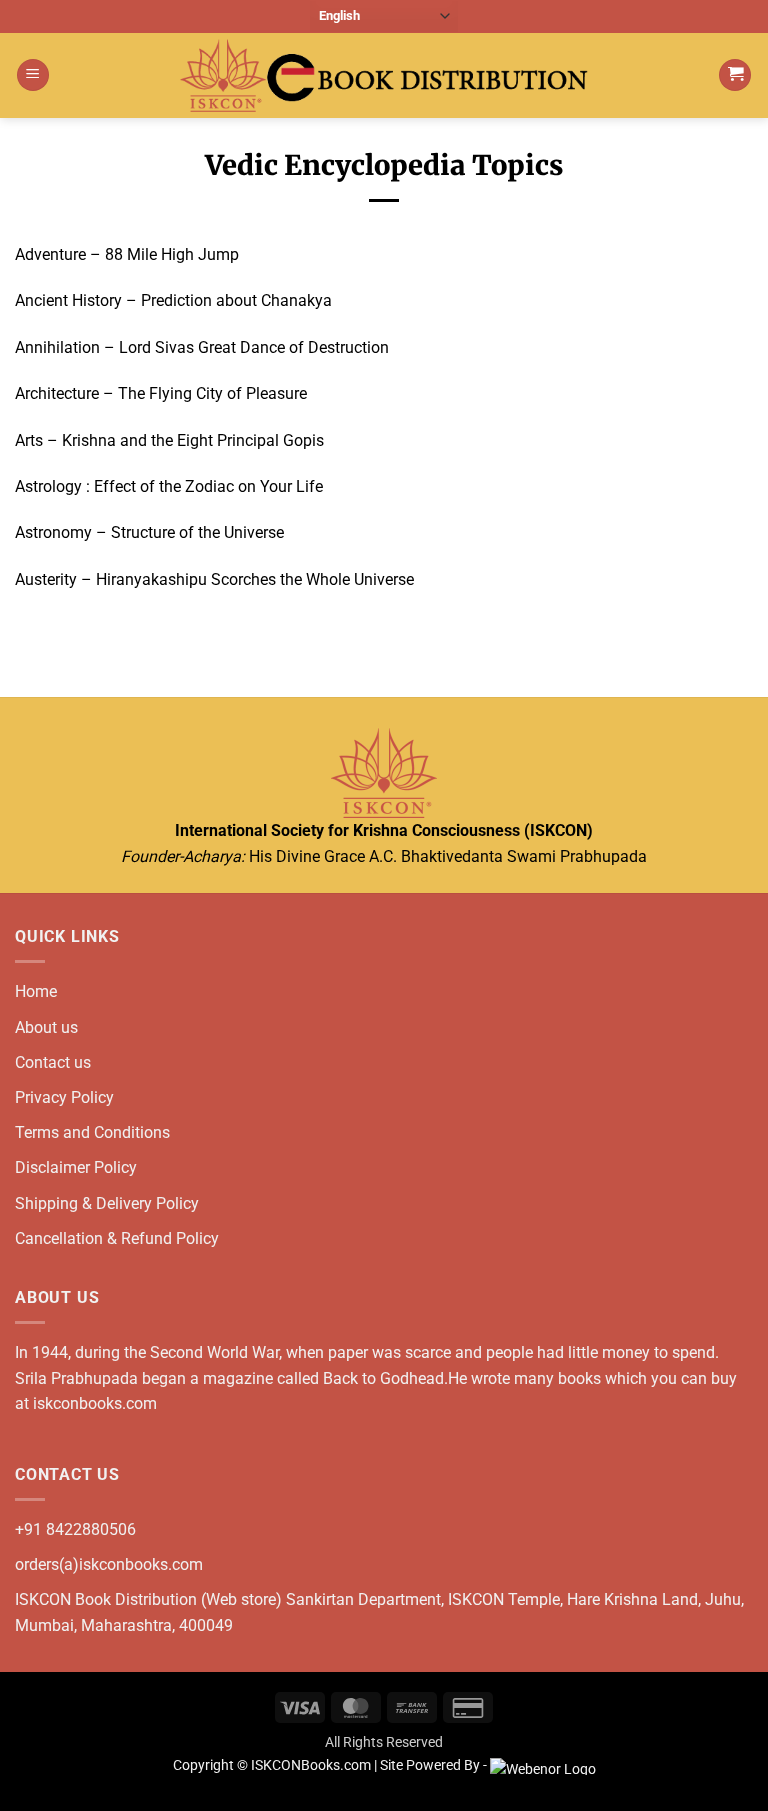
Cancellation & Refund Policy (117, 1238)
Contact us (53, 1062)
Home (36, 991)
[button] (33, 75)
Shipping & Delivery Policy (107, 1203)
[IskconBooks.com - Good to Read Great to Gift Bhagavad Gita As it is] (384, 75)
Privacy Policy (64, 1097)
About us (46, 1027)
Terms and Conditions (92, 1132)
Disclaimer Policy (76, 1167)
